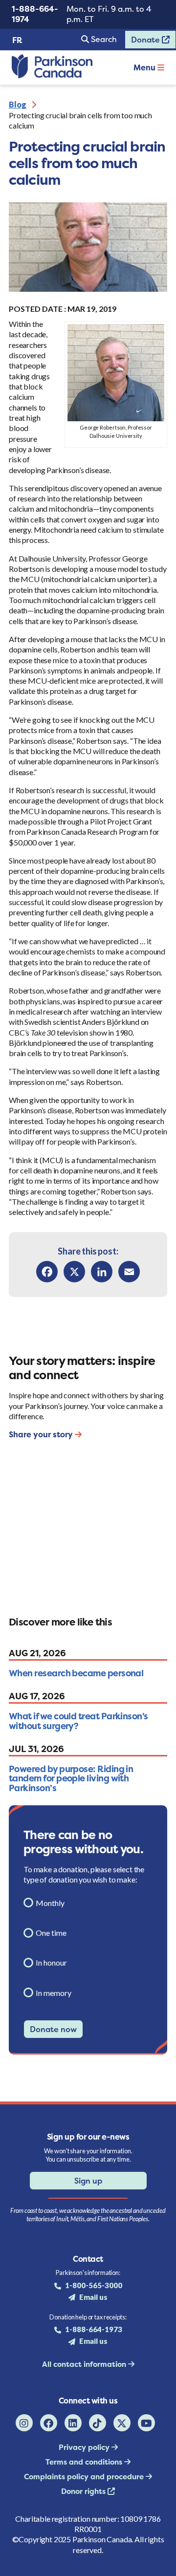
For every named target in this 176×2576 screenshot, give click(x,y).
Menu (145, 67)
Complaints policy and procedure (85, 2477)
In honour (51, 1962)
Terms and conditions (85, 2462)
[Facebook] (47, 1272)
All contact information (85, 2364)
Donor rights (84, 2491)
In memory (54, 1993)
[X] (74, 1272)
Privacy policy (85, 2447)
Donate (143, 42)
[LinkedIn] (102, 1272)
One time (51, 1933)
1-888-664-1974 (35, 14)
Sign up (88, 2181)
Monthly (50, 1903)
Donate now (53, 2029)
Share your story (42, 1434)
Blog (18, 104)
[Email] (129, 1272)
